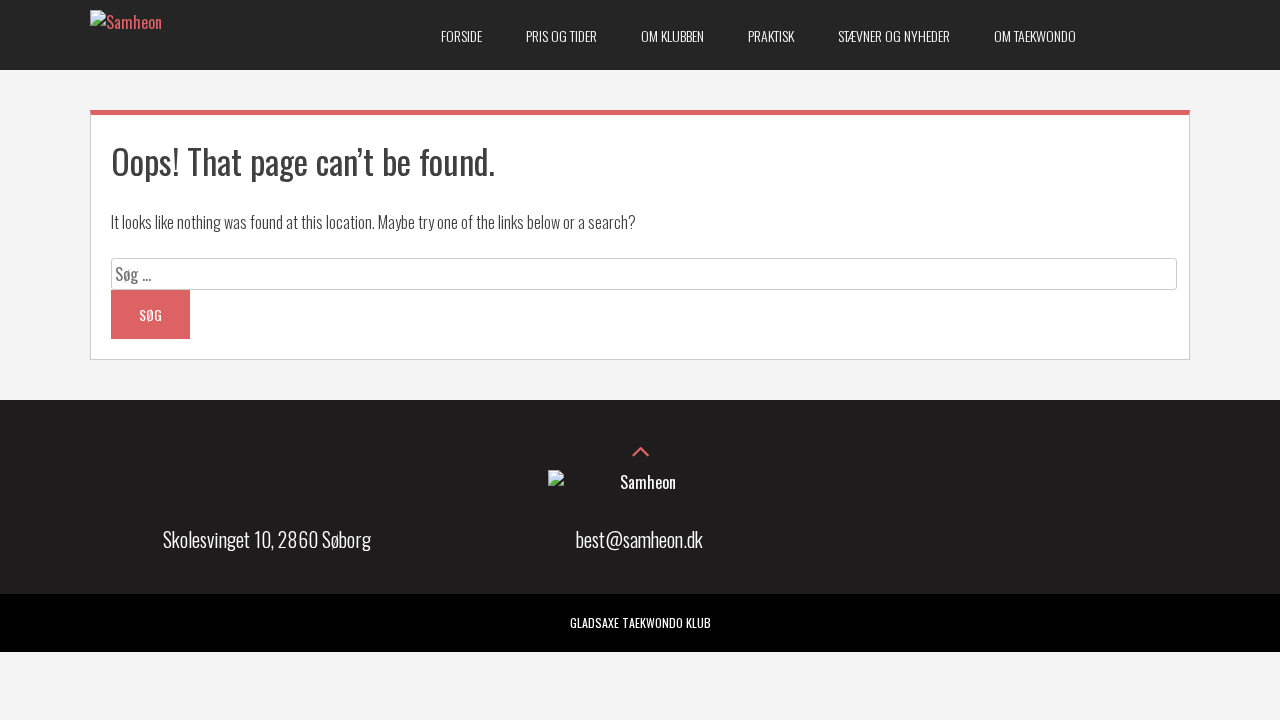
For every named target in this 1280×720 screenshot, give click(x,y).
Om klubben (672, 35)
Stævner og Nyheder (894, 35)
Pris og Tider (561, 35)
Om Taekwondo (1035, 35)
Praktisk (771, 35)
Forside (461, 35)
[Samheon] (126, 22)
